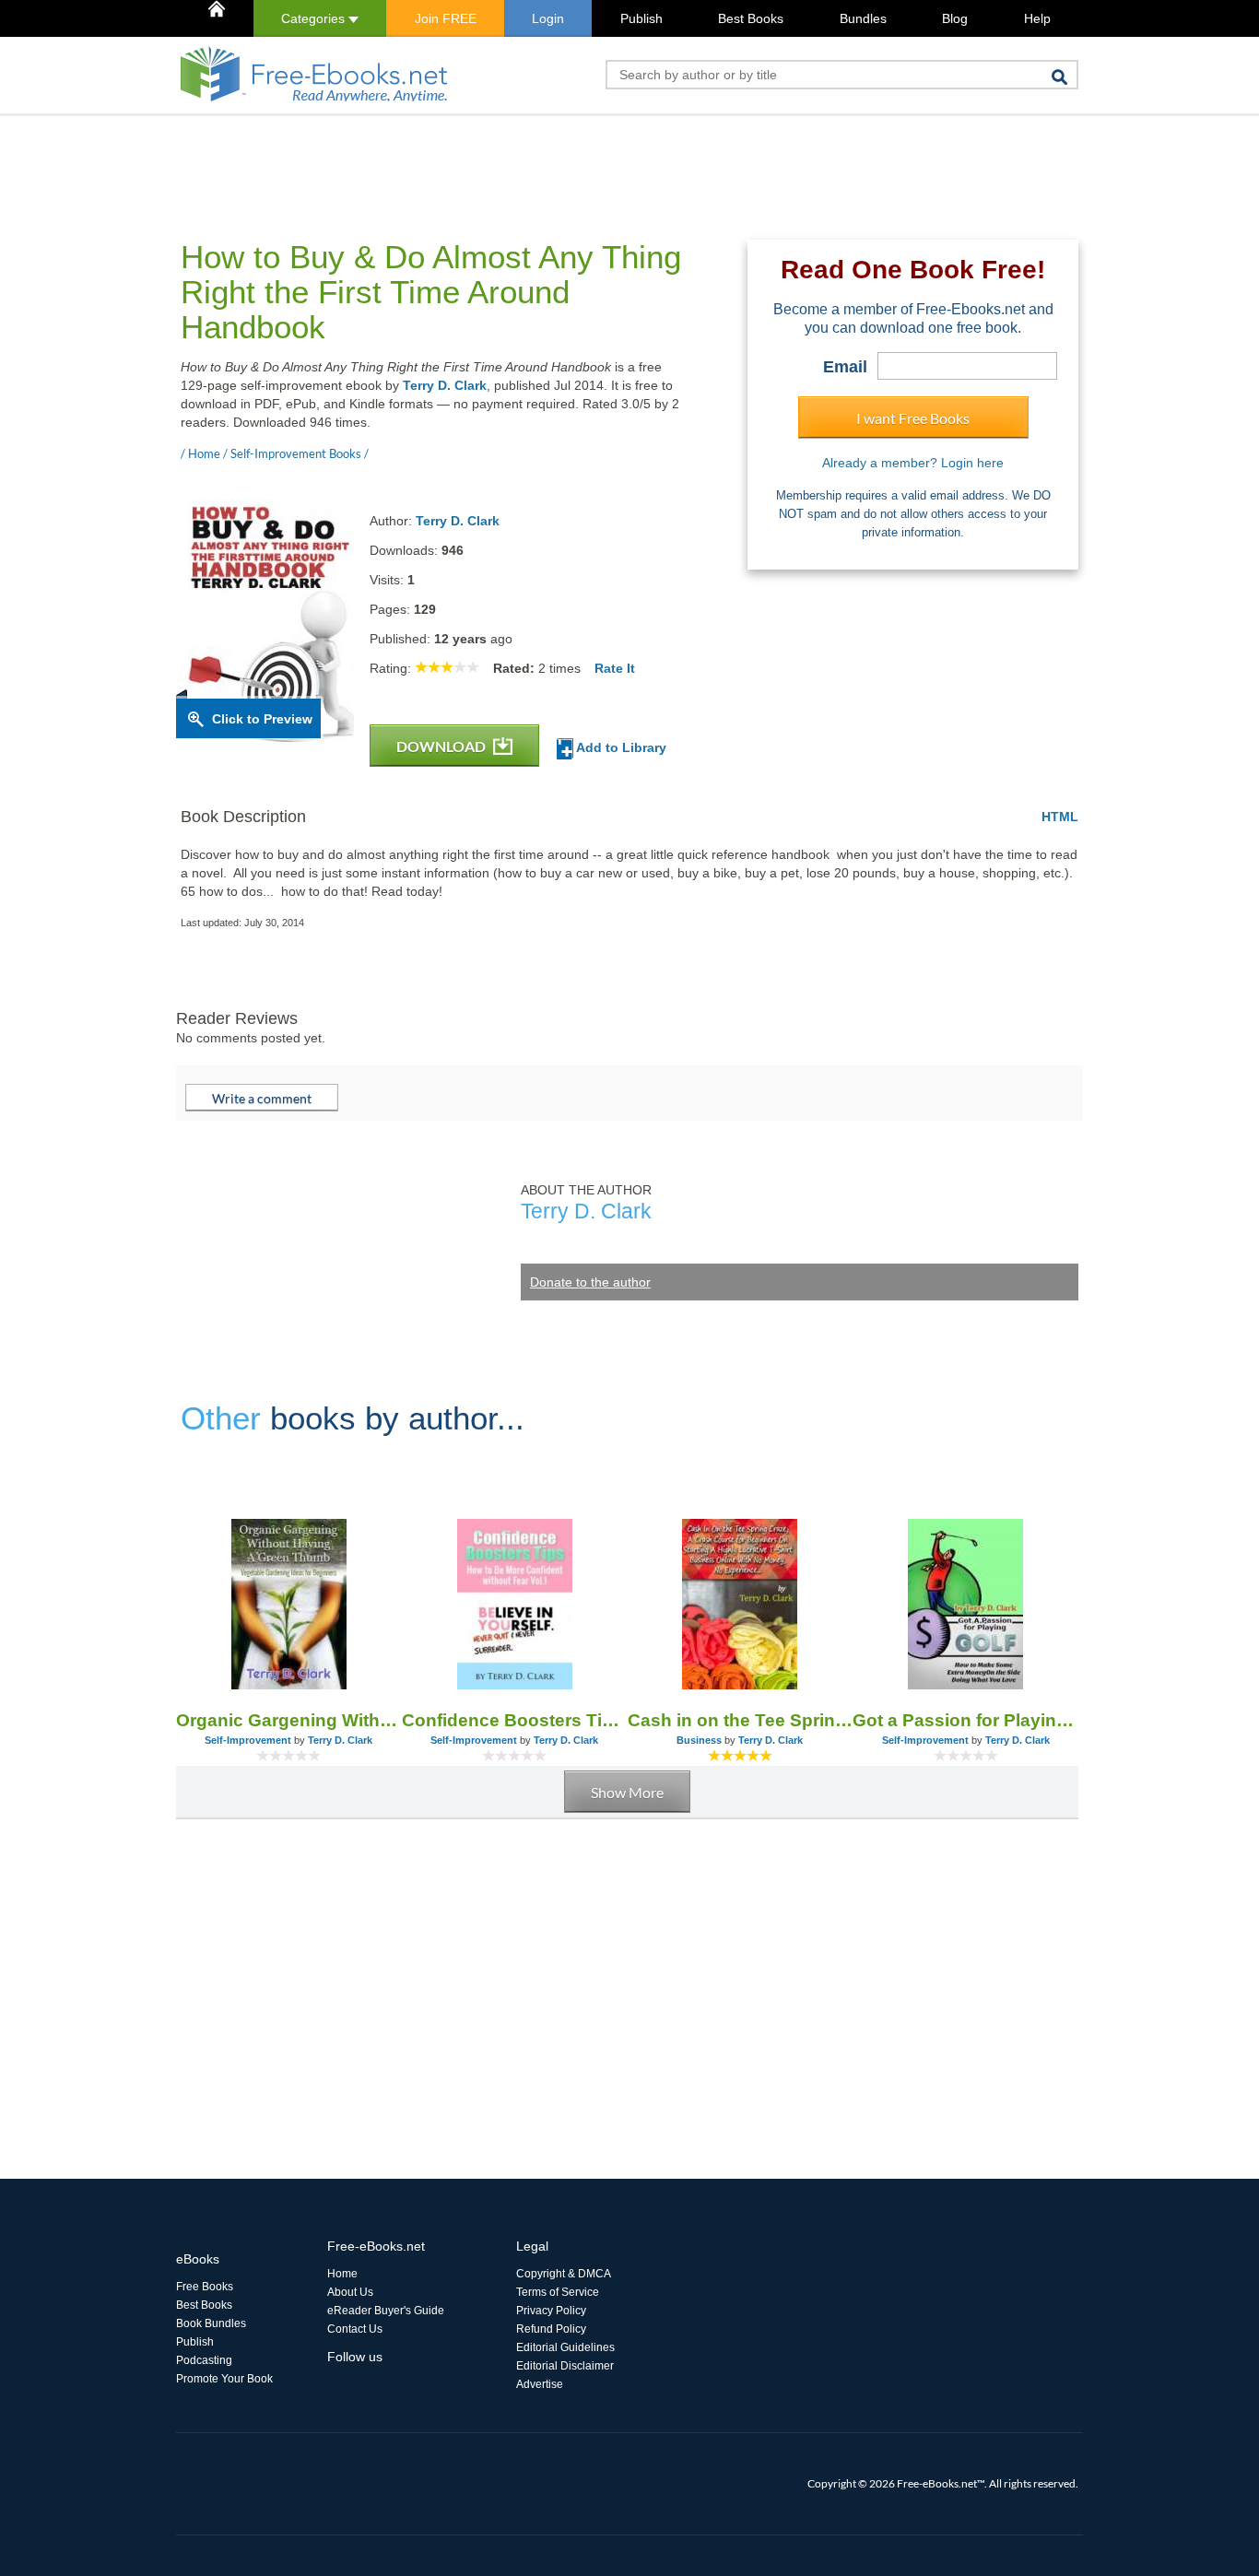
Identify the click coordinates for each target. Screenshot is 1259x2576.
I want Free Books (913, 418)
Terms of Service (558, 2292)
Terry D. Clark (445, 385)
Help (1037, 18)
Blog (955, 18)
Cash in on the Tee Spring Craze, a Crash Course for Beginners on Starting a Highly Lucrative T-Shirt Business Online (741, 1720)
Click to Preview (262, 719)
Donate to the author (590, 1282)
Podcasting (204, 2360)
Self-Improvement (248, 1740)
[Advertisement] (512, 158)
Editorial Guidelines (565, 2347)
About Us (350, 2292)
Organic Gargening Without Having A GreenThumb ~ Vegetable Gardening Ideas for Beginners (289, 1720)
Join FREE (446, 18)
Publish (641, 18)
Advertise (540, 2384)
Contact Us (355, 2329)
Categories (315, 18)
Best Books (751, 18)
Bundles (863, 18)
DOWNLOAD (442, 746)
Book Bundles (211, 2323)
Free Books (205, 2287)
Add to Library (620, 747)
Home (342, 2274)
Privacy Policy (551, 2311)
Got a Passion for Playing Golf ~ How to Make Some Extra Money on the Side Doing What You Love (965, 1720)
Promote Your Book (224, 2379)
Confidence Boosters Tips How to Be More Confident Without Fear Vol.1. (515, 1720)
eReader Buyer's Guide (386, 2311)
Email (845, 367)
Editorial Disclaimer (565, 2366)
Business (699, 1740)
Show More (627, 1792)
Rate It (615, 668)
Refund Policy (551, 2329)
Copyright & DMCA (564, 2274)
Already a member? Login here (913, 463)
